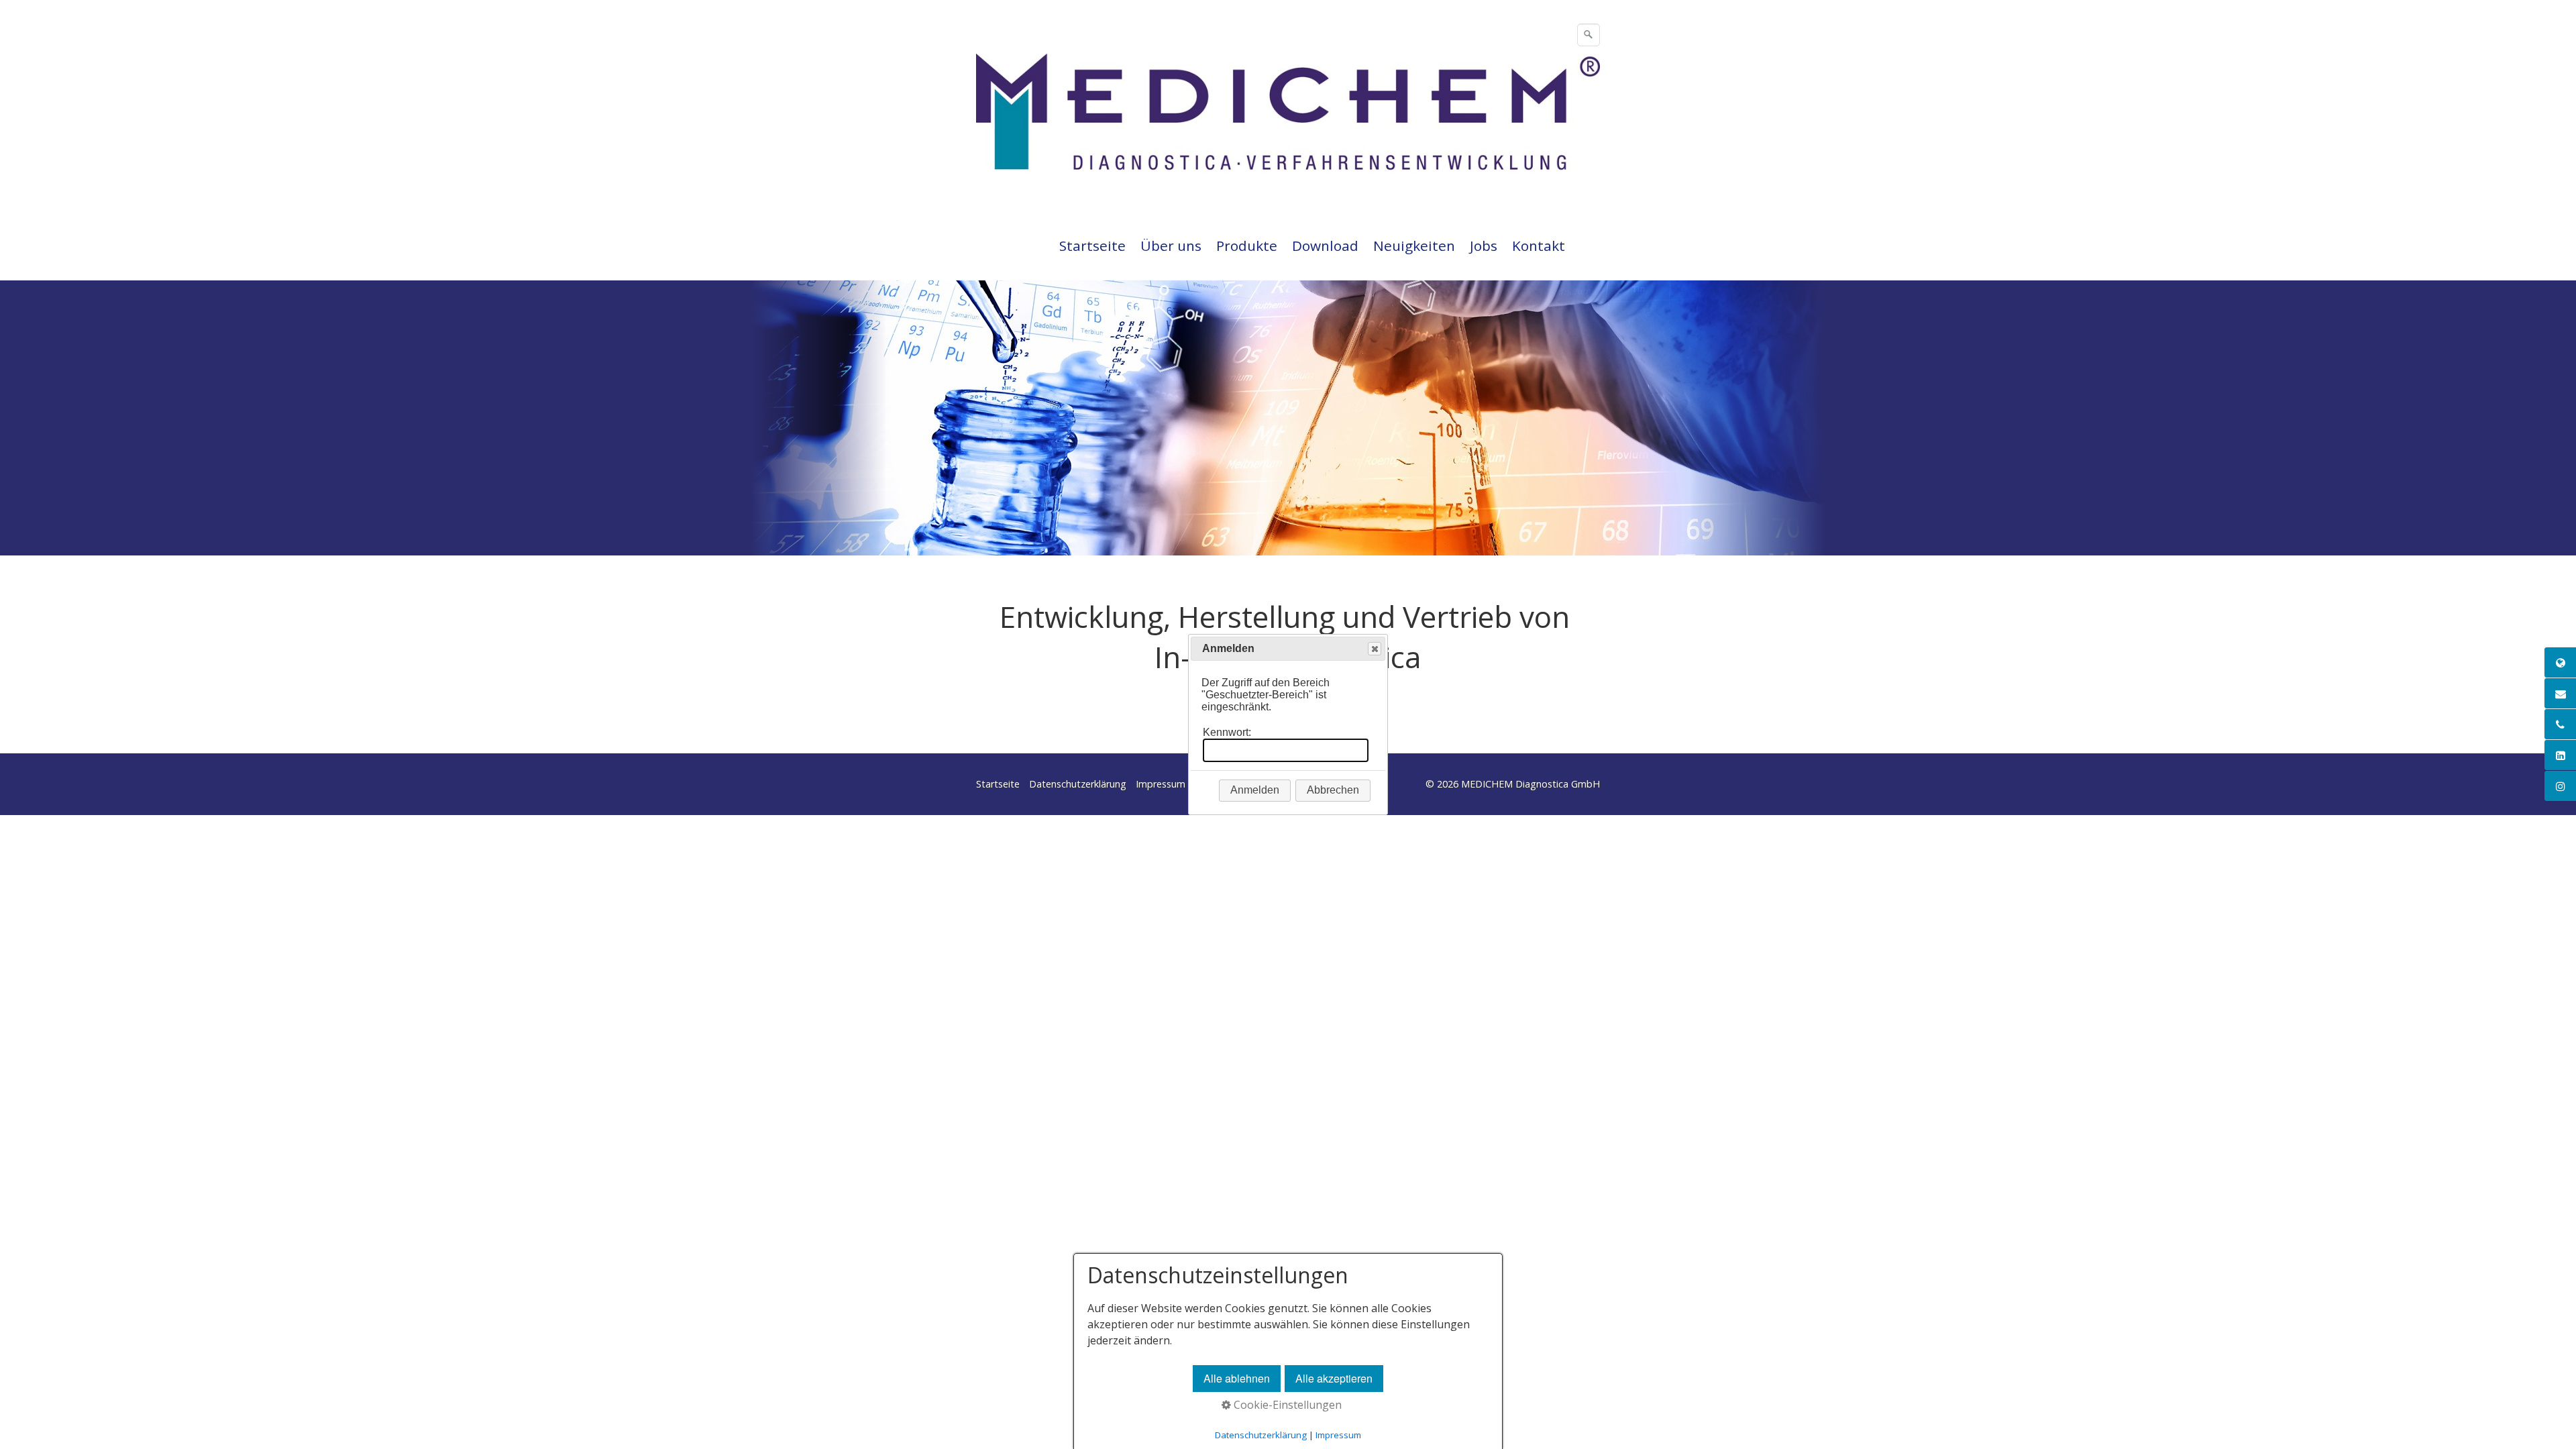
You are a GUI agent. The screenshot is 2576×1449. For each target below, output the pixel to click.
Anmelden (1255, 790)
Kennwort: (1227, 732)
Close (1375, 649)
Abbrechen (1333, 790)
